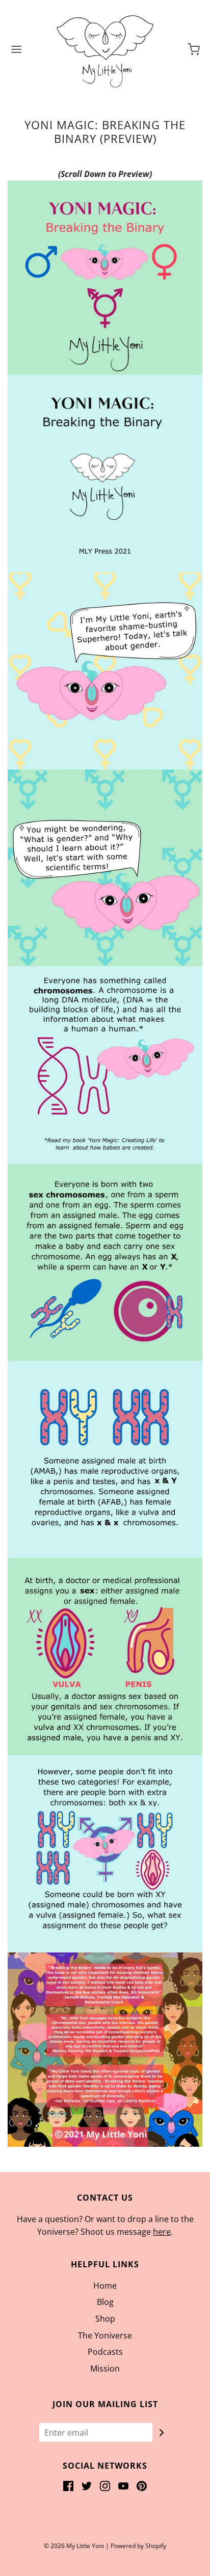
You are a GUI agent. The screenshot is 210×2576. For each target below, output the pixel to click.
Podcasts (105, 2352)
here (162, 2232)
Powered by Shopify (138, 2546)
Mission (105, 2368)
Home (105, 2286)
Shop (105, 2319)
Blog (105, 2302)
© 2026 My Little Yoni (74, 2546)
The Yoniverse (105, 2335)
